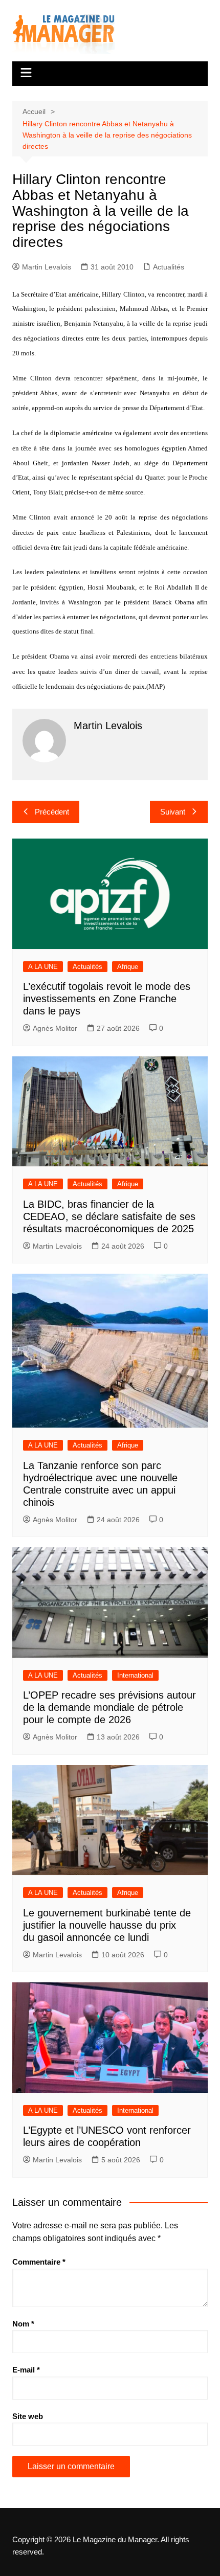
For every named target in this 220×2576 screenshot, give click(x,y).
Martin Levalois (47, 267)
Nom (23, 2324)
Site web (28, 2416)
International (135, 1675)
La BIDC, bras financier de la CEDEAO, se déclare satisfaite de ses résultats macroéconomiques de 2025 (109, 1216)
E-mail (26, 2370)
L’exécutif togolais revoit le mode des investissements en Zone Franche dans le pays (107, 999)
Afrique (128, 967)
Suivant (173, 812)
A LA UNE (43, 967)
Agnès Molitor (55, 1028)
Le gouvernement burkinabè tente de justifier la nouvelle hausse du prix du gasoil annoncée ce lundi (107, 1925)
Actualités (169, 267)
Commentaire (39, 2262)
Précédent (52, 812)
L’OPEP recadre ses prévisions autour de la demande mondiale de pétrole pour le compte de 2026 (109, 1707)
